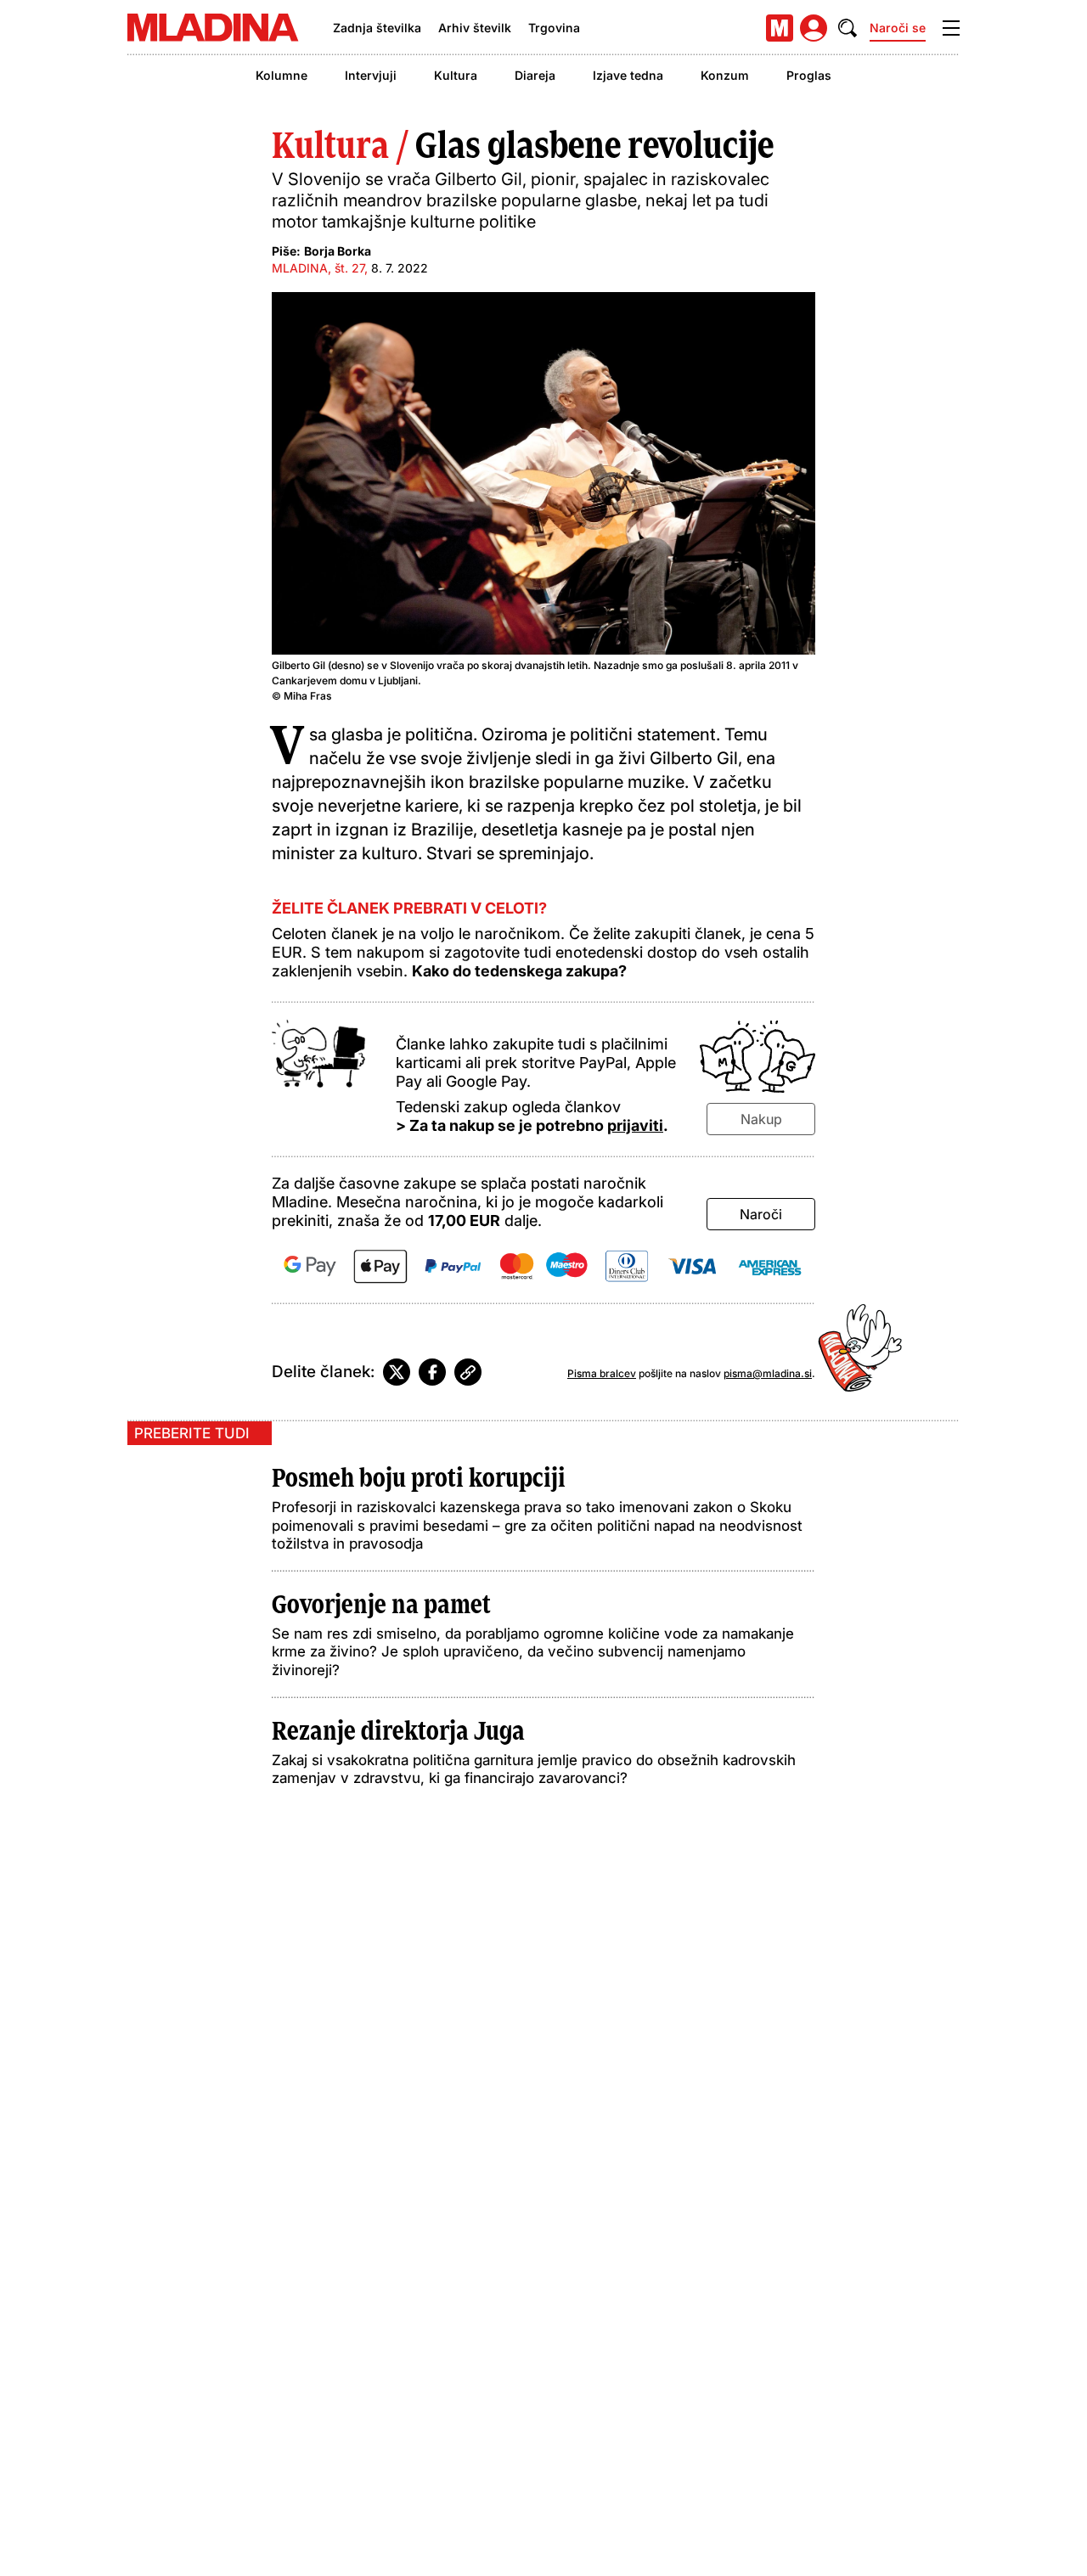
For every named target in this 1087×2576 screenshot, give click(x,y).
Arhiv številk (475, 28)
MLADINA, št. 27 (318, 268)
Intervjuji (371, 75)
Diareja (535, 75)
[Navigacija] (951, 28)
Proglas (809, 75)
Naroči (761, 1214)
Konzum (725, 75)
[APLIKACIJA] (780, 28)
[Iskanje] (848, 28)
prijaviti (635, 1125)
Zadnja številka (377, 28)
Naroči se (898, 28)
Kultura (456, 75)
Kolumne (282, 75)
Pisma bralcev (602, 1373)
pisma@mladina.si (768, 1373)
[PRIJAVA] (814, 28)
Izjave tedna (628, 75)
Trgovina (554, 28)
